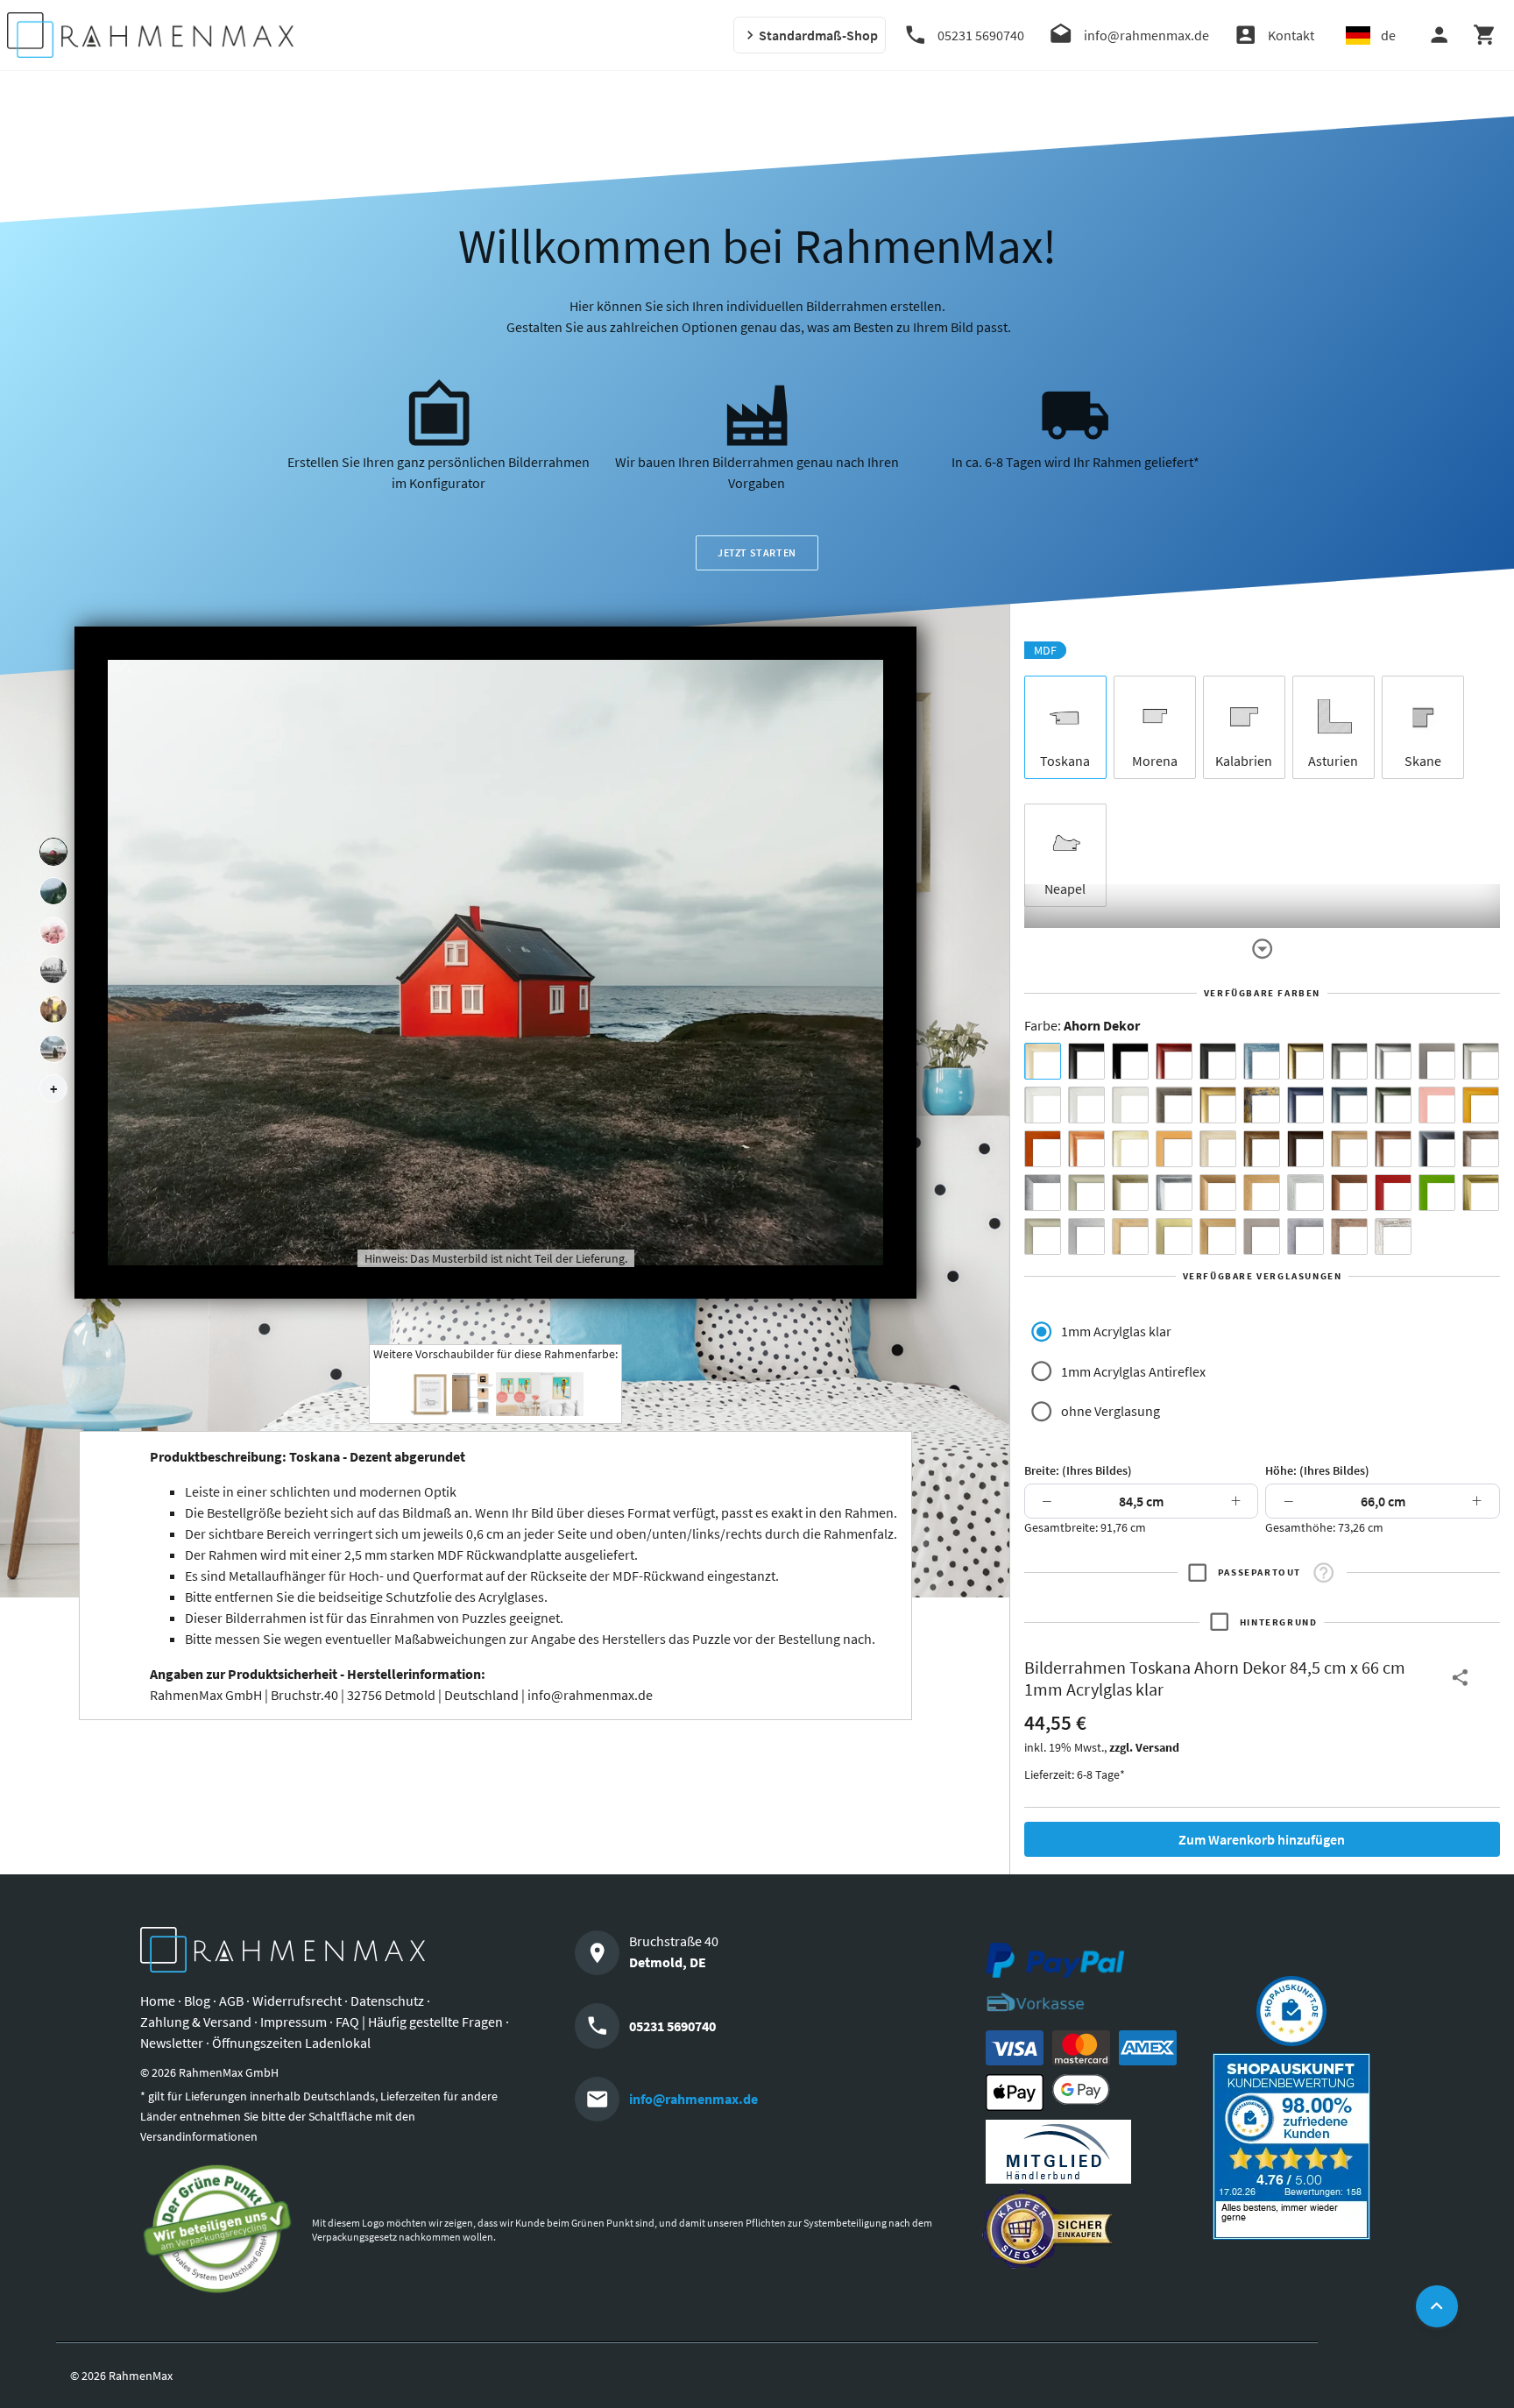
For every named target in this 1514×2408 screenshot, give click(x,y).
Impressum (294, 2022)
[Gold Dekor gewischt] (1218, 1236)
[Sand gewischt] (1130, 1149)
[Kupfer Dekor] (1349, 1193)
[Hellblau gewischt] (1262, 1061)
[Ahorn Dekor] (1043, 1061)
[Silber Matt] (1481, 1061)
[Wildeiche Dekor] (1349, 1236)
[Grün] (1437, 1193)
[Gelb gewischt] (1481, 1105)
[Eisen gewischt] (1043, 1193)
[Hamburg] (53, 1009)
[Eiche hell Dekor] (1218, 1149)
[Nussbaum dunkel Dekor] (1393, 1149)
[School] (53, 1049)
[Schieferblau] (1349, 1105)
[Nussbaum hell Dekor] (1349, 1149)
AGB (231, 2001)
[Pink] (1437, 1105)
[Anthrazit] (1437, 1061)
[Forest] (53, 891)
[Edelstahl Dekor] (1086, 1236)
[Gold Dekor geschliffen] (1174, 1236)
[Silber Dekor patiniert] (1305, 1236)
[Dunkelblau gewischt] (1305, 1105)
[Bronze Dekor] (1218, 1193)
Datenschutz (387, 2001)
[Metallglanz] (1174, 1105)
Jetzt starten (757, 552)
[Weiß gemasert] (1130, 1105)
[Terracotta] (1086, 1149)
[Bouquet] (53, 931)
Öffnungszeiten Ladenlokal (291, 2043)
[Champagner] (1086, 1193)
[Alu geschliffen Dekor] (1437, 1149)
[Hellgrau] (1262, 1236)
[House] (53, 852)
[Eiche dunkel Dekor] (1305, 1149)
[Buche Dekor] (1174, 1149)
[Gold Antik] (1130, 1193)
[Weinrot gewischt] (1174, 1061)
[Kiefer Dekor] (1262, 1193)
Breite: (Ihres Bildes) (1078, 1470)
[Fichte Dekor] (1130, 1236)
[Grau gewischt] (1349, 1061)
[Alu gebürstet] (1393, 1061)
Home (158, 2001)
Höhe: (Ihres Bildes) (1317, 1470)
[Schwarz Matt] (1086, 1061)
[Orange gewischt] (1043, 1149)
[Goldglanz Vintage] (1481, 1193)
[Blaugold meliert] (1262, 1105)
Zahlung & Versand (196, 2022)
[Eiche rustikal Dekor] (1262, 1149)
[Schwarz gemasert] (1218, 1061)
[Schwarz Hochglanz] (1130, 1061)
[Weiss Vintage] (1393, 1236)
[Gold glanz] (1305, 1061)
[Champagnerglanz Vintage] (1043, 1236)
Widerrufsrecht (297, 2001)
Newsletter (172, 2043)
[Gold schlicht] (1218, 1105)
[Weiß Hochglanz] (1086, 1105)
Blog (197, 2001)
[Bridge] (53, 970)
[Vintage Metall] (1481, 1149)
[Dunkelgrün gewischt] (1393, 1105)
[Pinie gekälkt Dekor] (1305, 1193)
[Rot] (1393, 1193)
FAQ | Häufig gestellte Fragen (419, 2022)
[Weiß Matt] (1043, 1105)
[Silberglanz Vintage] (1174, 1193)
